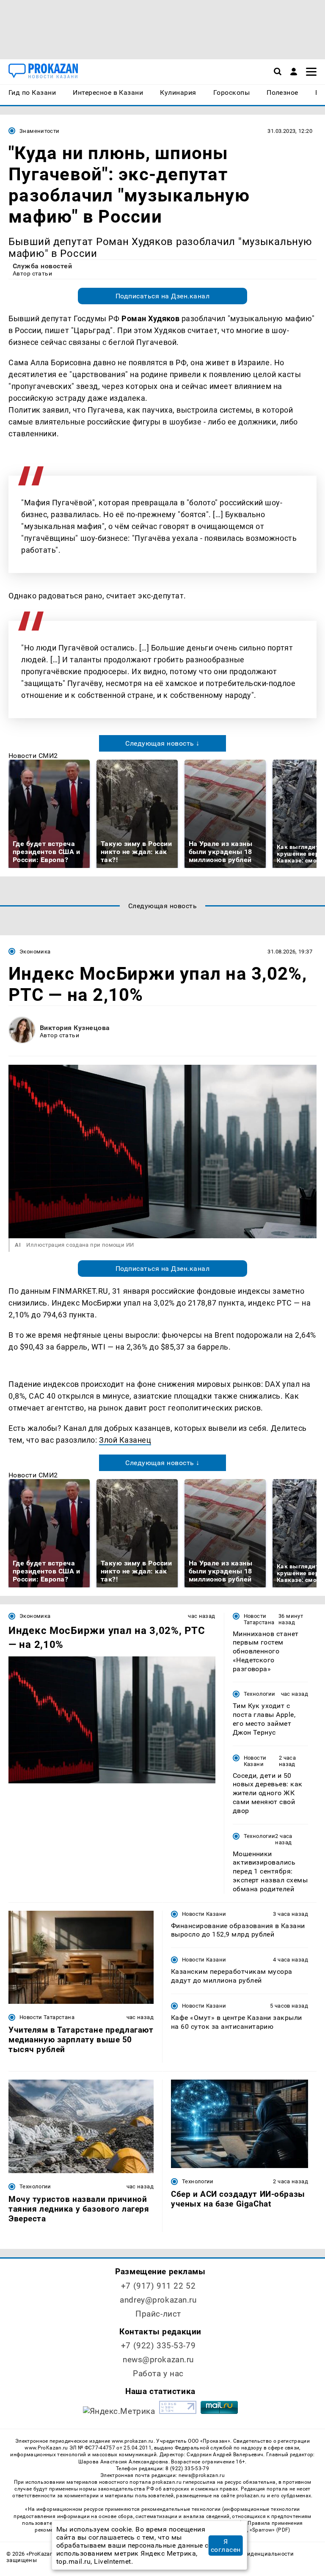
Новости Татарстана (259, 1619)
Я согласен (226, 2546)
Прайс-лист (158, 2314)
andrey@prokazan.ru (158, 2300)
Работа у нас (158, 2374)
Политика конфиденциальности (249, 2554)
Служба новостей (42, 266)
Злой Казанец (125, 1440)
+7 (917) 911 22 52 (158, 2286)
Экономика (35, 952)
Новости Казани (255, 1761)
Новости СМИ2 (33, 756)
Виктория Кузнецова (75, 1028)
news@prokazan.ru (158, 2360)
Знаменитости (40, 131)
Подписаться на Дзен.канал (162, 296)
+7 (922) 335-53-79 (158, 2346)
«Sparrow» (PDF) (270, 2530)
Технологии (260, 1694)
